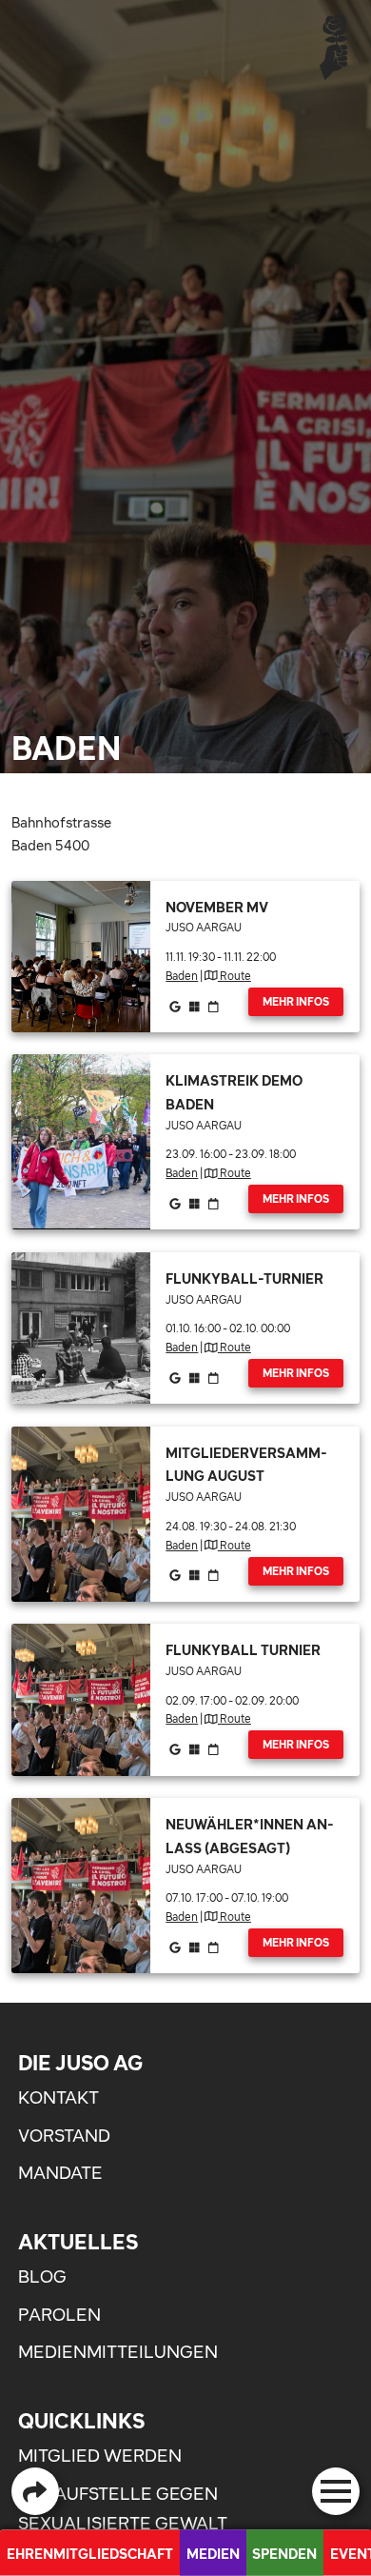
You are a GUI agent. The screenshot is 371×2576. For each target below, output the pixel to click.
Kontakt (59, 2097)
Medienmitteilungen (118, 2352)
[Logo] (334, 46)
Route (234, 976)
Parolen (59, 2315)
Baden (182, 976)
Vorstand (64, 2136)
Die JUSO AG (80, 2063)
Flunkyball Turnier (243, 1650)
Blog (42, 2276)
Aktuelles (78, 2242)
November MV (217, 907)
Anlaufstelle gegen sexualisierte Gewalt (123, 2509)
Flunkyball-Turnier (244, 1278)
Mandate (60, 2173)
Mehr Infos (296, 1002)
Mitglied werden (100, 2456)
